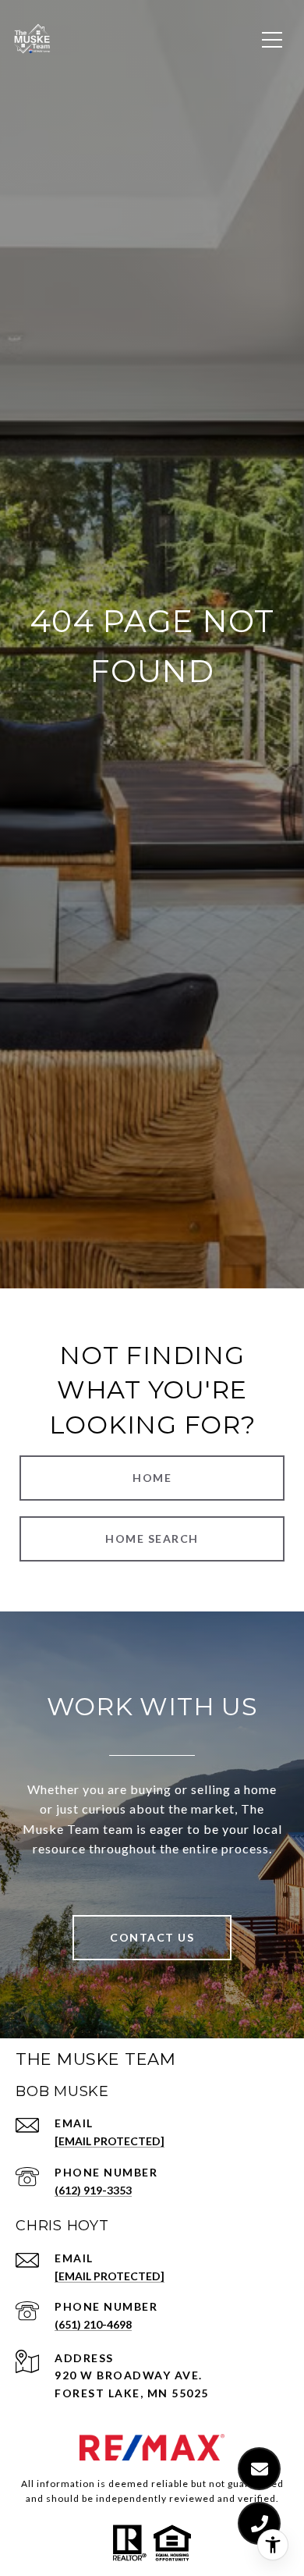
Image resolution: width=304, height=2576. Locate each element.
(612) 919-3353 (93, 2190)
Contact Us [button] (152, 1937)
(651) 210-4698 (93, 2324)
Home (152, 1478)
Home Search (152, 1538)
